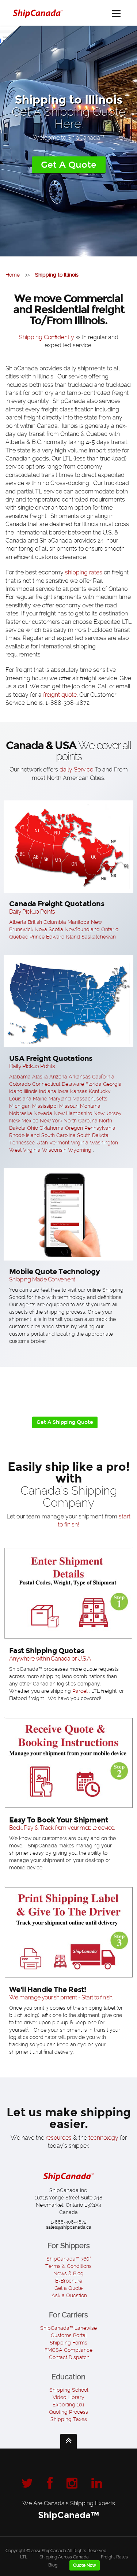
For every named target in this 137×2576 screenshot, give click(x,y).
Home (13, 275)
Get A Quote (69, 165)
